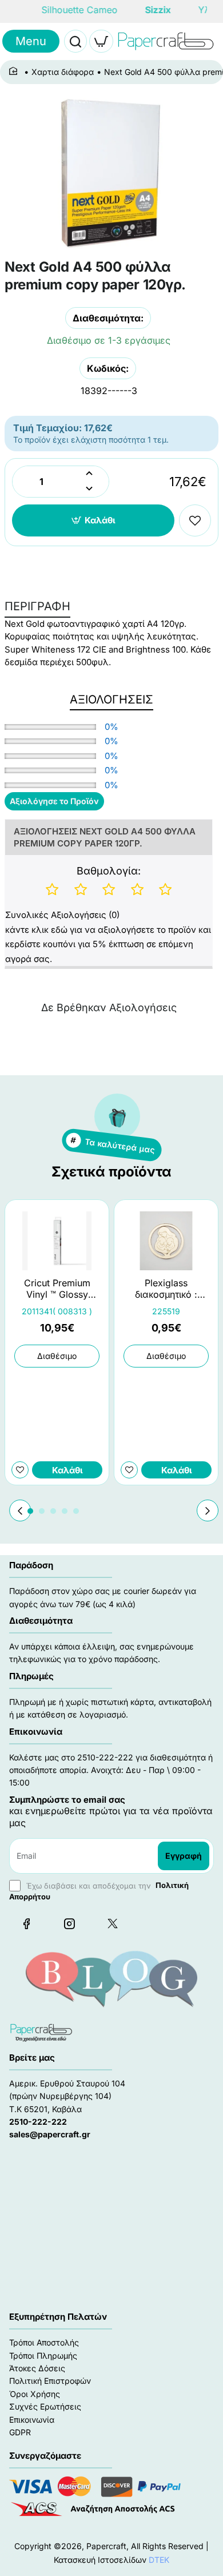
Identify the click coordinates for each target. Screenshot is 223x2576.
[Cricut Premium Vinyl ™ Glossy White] (57, 1241)
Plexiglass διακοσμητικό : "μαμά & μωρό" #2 (166, 1289)
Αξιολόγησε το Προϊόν (54, 801)
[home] (15, 71)
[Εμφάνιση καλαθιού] (101, 41)
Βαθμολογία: (109, 871)
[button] (93, 520)
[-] (89, 489)
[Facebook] (26, 1923)
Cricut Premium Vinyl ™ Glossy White (57, 1289)
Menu (31, 41)
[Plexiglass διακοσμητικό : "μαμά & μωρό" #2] (166, 1241)
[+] (89, 474)
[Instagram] (69, 1923)
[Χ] (112, 1923)
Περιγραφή (37, 606)
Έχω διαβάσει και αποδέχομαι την (99, 1891)
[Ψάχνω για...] (75, 41)
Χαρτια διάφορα (63, 72)
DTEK (159, 2560)
